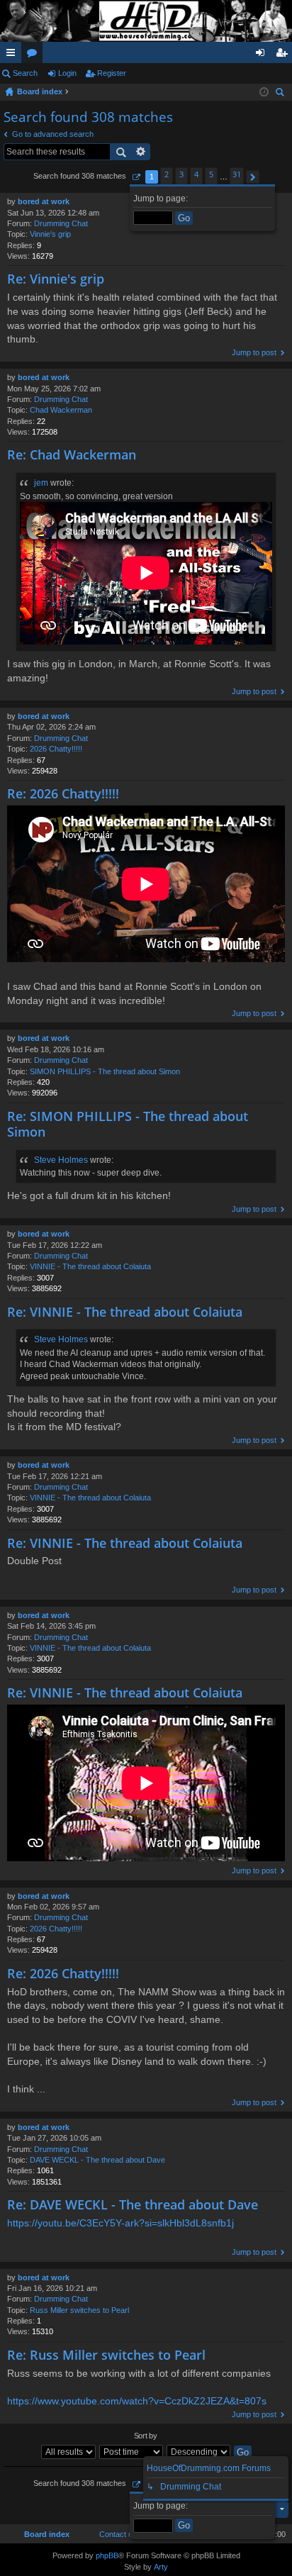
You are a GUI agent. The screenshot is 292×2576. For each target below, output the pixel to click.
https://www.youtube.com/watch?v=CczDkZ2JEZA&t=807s (137, 2401)
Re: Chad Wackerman (72, 455)
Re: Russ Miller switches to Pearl (106, 2355)
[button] (136, 177)
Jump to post (254, 352)
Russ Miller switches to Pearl (79, 2310)
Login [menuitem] (263, 55)
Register (112, 73)
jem (41, 483)
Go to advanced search (53, 134)
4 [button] (196, 174)
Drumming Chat (61, 223)
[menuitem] (115, 2534)
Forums (35, 55)
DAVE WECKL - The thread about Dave (97, 2160)
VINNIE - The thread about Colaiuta (90, 1266)
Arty (161, 2567)
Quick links (13, 55)
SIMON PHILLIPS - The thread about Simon (105, 1071)
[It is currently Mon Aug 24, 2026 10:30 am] (264, 92)
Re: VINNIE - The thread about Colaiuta (125, 1312)
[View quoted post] (79, 483)
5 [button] (211, 174)
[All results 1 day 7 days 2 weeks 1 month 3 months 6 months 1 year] (69, 2452)
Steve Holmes (61, 1160)
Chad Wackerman (61, 410)
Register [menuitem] (284, 55)
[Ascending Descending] (199, 2452)
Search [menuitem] (281, 94)
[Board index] (146, 21)
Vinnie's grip (50, 234)
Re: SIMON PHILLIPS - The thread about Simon (128, 1124)
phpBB (107, 2555)
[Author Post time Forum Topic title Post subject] (132, 2452)
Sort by (146, 2436)
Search (25, 73)
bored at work (44, 201)
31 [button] (237, 174)
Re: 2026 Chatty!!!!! (63, 793)
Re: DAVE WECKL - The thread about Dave (133, 2204)
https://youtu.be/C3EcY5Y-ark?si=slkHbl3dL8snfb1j (120, 2223)
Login (67, 73)
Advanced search (141, 152)
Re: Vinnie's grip (56, 279)
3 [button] (181, 174)
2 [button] (167, 174)
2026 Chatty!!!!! (56, 749)
